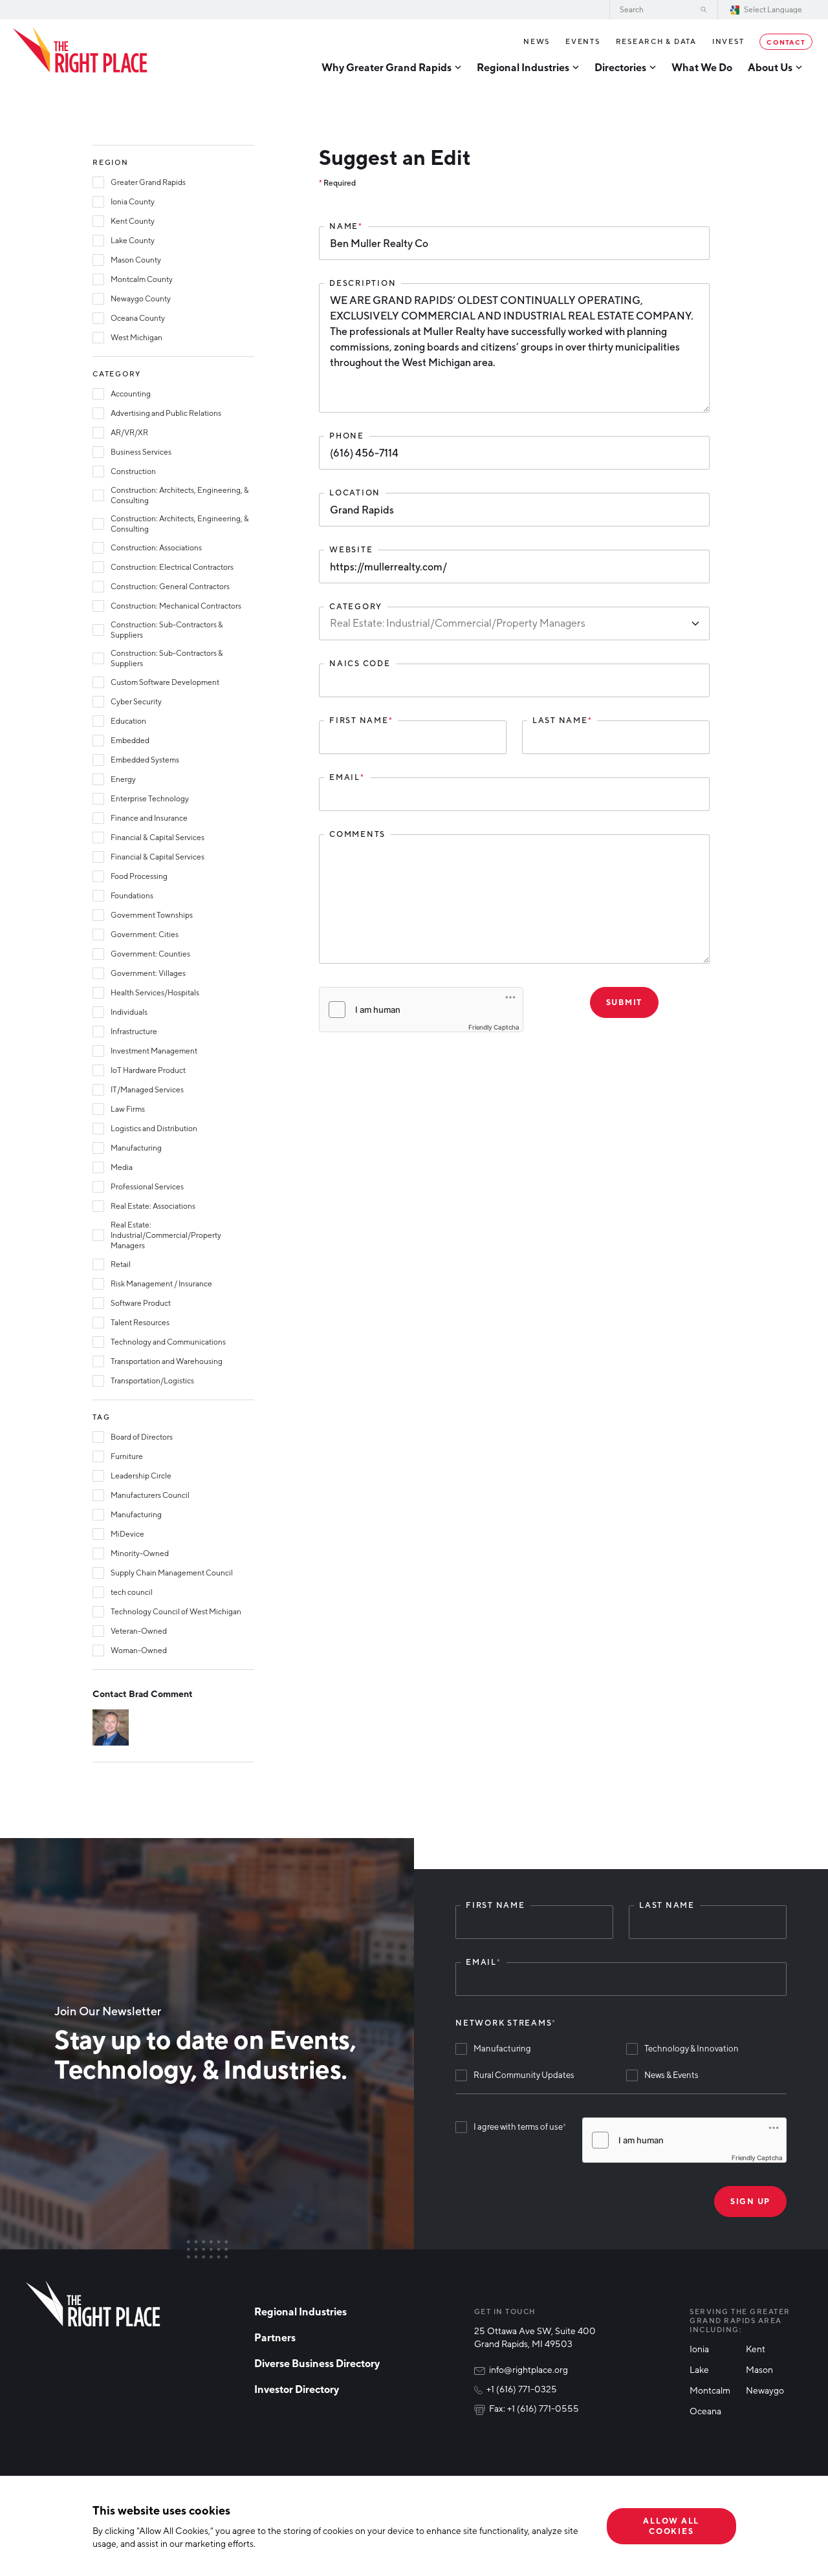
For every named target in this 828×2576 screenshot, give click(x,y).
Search (704, 10)
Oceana (705, 2411)
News (537, 41)
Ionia (699, 2349)
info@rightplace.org (528, 2369)
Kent (756, 2349)
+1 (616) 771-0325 (522, 2389)
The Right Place (80, 50)
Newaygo (765, 2390)
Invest (728, 41)
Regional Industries (300, 2311)
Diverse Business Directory (317, 2363)
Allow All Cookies (671, 2526)
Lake (699, 2369)
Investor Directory (297, 2389)
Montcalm (710, 2390)
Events (583, 41)
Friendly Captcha (494, 1027)
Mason (759, 2369)
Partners (275, 2337)
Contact (786, 41)
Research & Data (656, 41)
